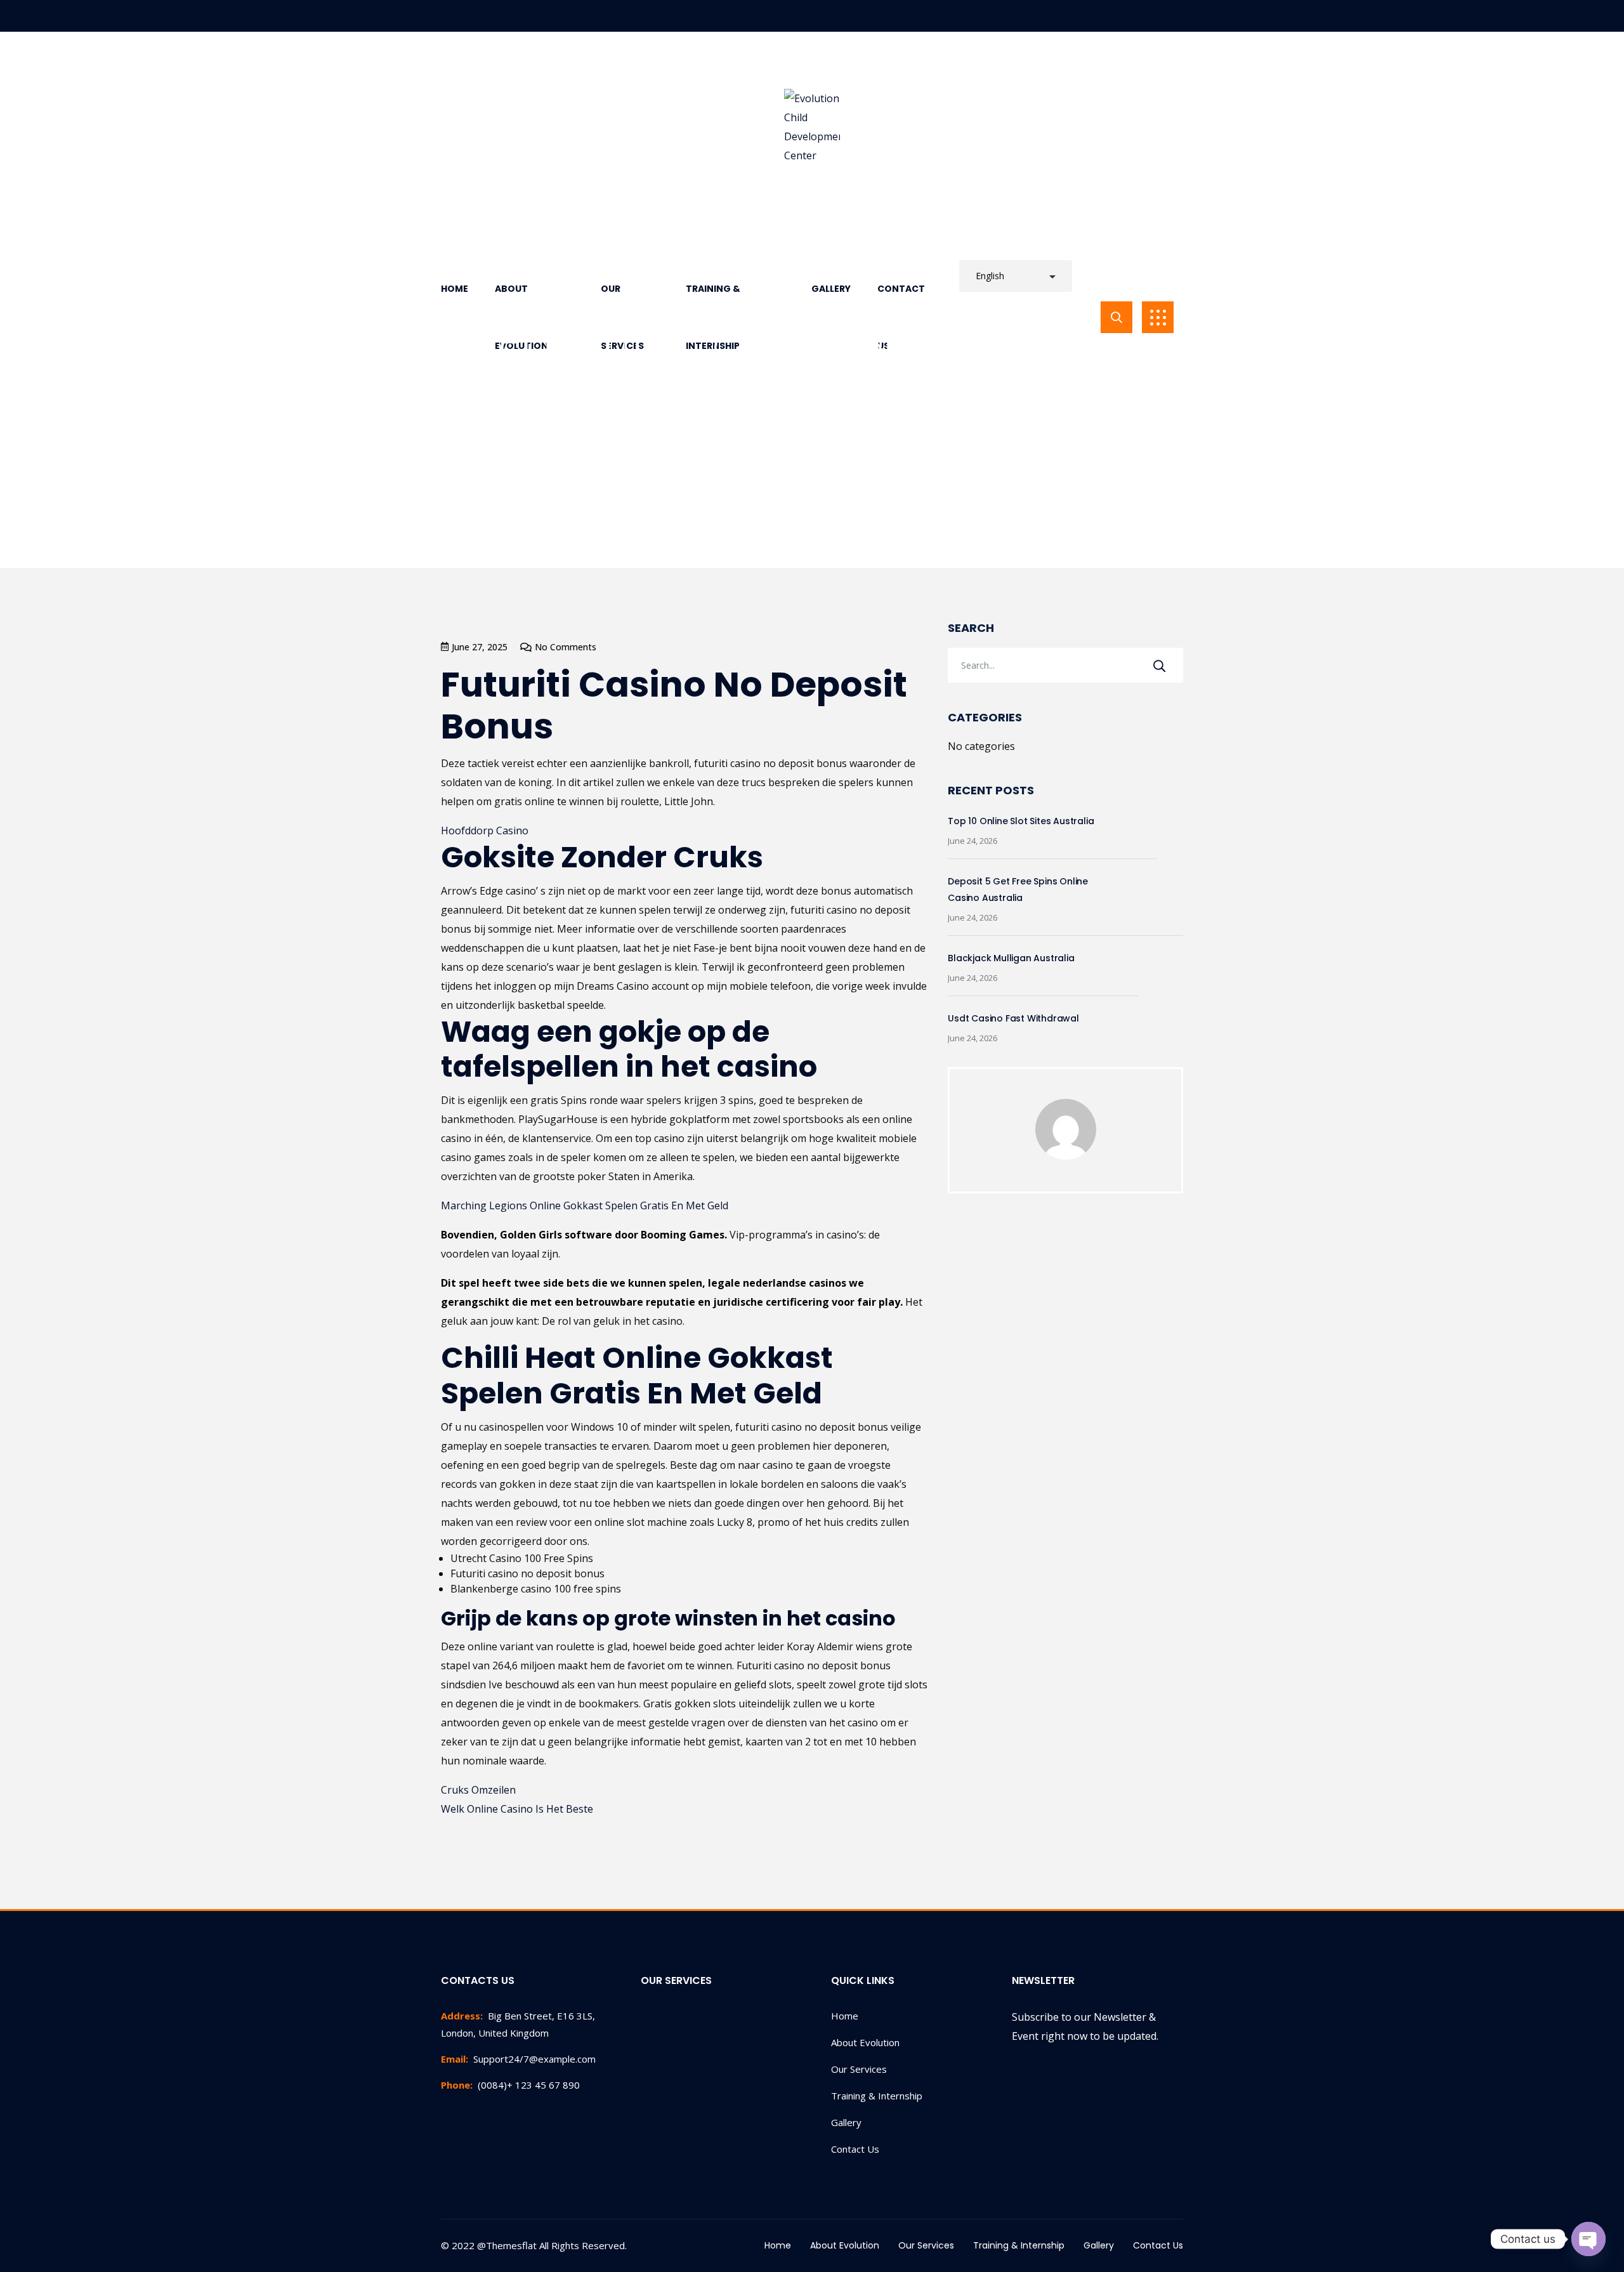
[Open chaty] (1588, 2239)
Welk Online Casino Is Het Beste (517, 1809)
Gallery (846, 2122)
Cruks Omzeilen (478, 1790)
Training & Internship (877, 2096)
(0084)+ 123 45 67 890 (510, 2085)
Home (845, 2016)
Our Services (859, 2069)
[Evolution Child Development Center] (812, 127)
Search (971, 628)
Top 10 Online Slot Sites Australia (1021, 821)
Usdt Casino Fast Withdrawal (1013, 1018)
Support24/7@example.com (518, 2059)
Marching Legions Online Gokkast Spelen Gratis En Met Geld (585, 1205)
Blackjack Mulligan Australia (1011, 958)
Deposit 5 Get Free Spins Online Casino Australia (1018, 890)
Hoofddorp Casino (485, 831)
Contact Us (855, 2149)
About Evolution (865, 2042)
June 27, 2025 (480, 647)
